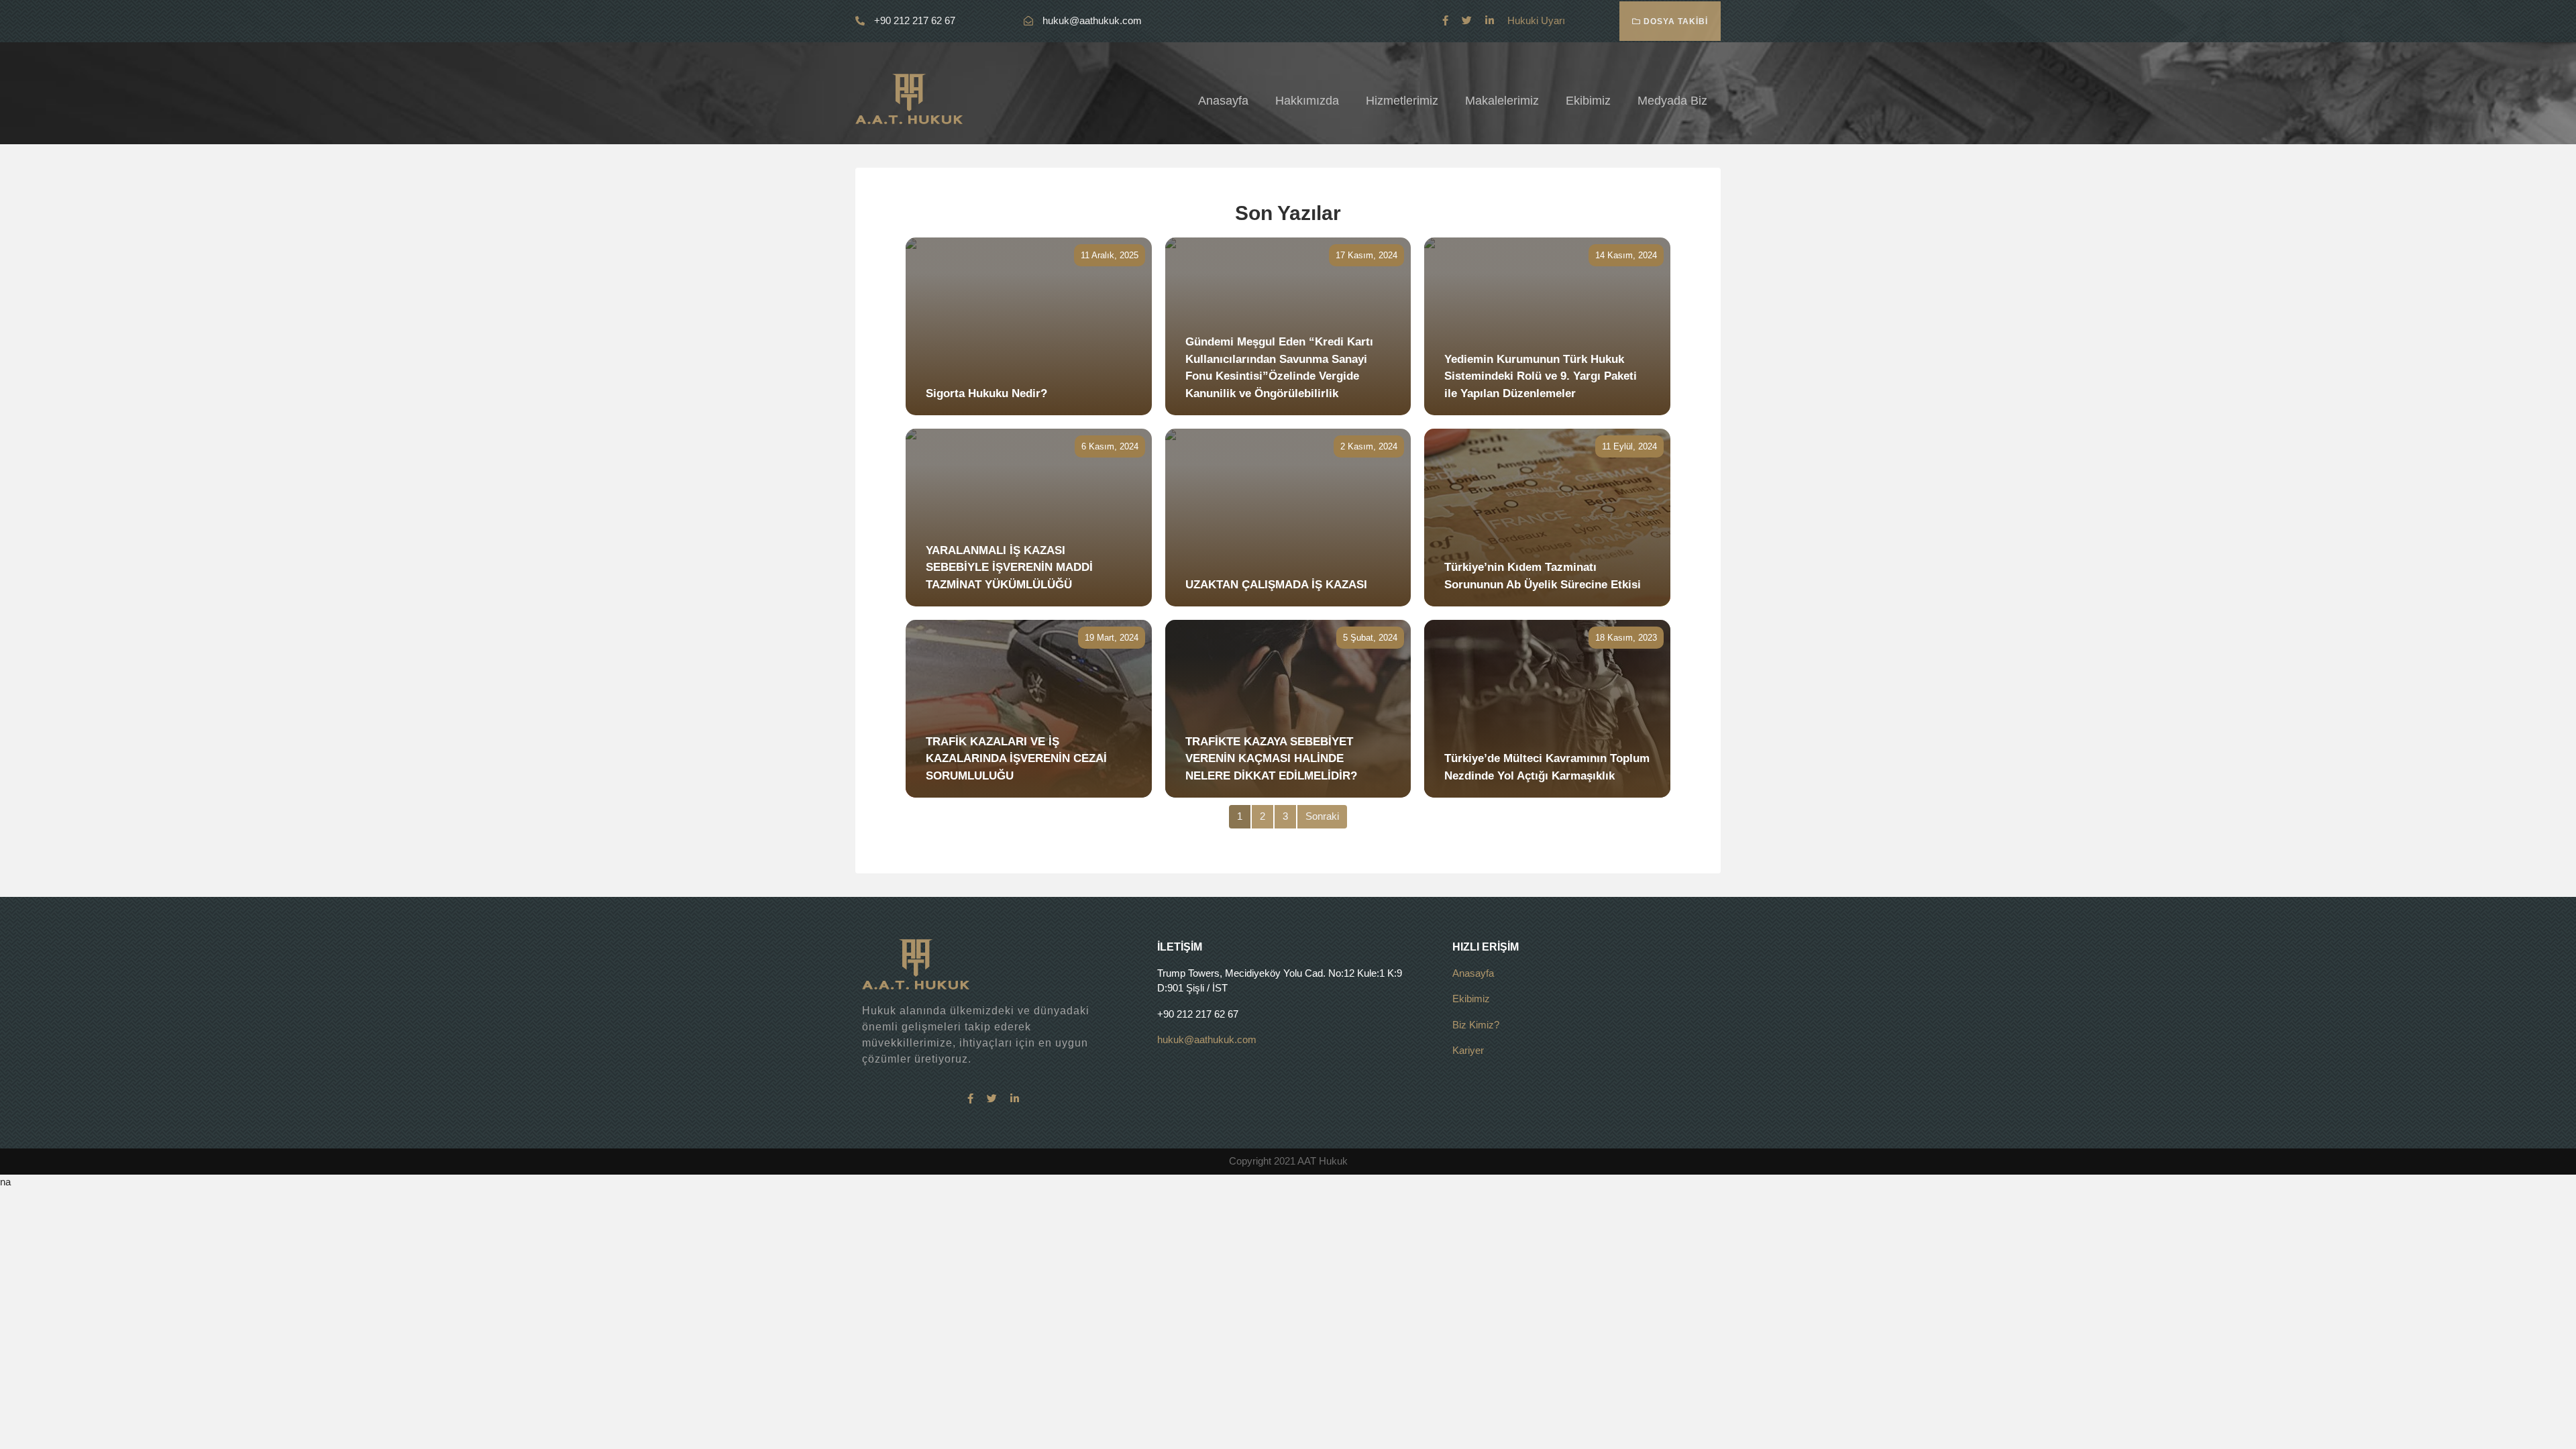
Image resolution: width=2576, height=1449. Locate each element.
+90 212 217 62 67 (913, 20)
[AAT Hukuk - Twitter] (1467, 20)
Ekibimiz (1588, 101)
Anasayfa (1223, 101)
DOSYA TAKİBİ (1674, 21)
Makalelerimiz (1502, 101)
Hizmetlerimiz (1402, 101)
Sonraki (1322, 816)
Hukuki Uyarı (1536, 20)
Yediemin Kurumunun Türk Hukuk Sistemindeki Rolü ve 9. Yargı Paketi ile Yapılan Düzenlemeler (1541, 376)
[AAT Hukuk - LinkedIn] (1490, 20)
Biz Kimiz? (1476, 1025)
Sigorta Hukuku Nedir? (986, 393)
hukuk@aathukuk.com (1092, 20)
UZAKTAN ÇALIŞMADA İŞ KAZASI (1276, 585)
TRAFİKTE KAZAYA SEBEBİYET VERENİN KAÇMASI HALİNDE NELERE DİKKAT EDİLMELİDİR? (1271, 759)
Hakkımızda (1307, 101)
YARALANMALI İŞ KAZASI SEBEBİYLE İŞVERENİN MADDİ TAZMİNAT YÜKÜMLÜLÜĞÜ (1009, 568)
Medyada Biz (1672, 101)
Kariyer (1468, 1050)
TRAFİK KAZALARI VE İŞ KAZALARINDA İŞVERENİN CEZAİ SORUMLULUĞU (1016, 759)
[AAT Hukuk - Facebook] (1445, 20)
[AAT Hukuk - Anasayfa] (909, 98)
